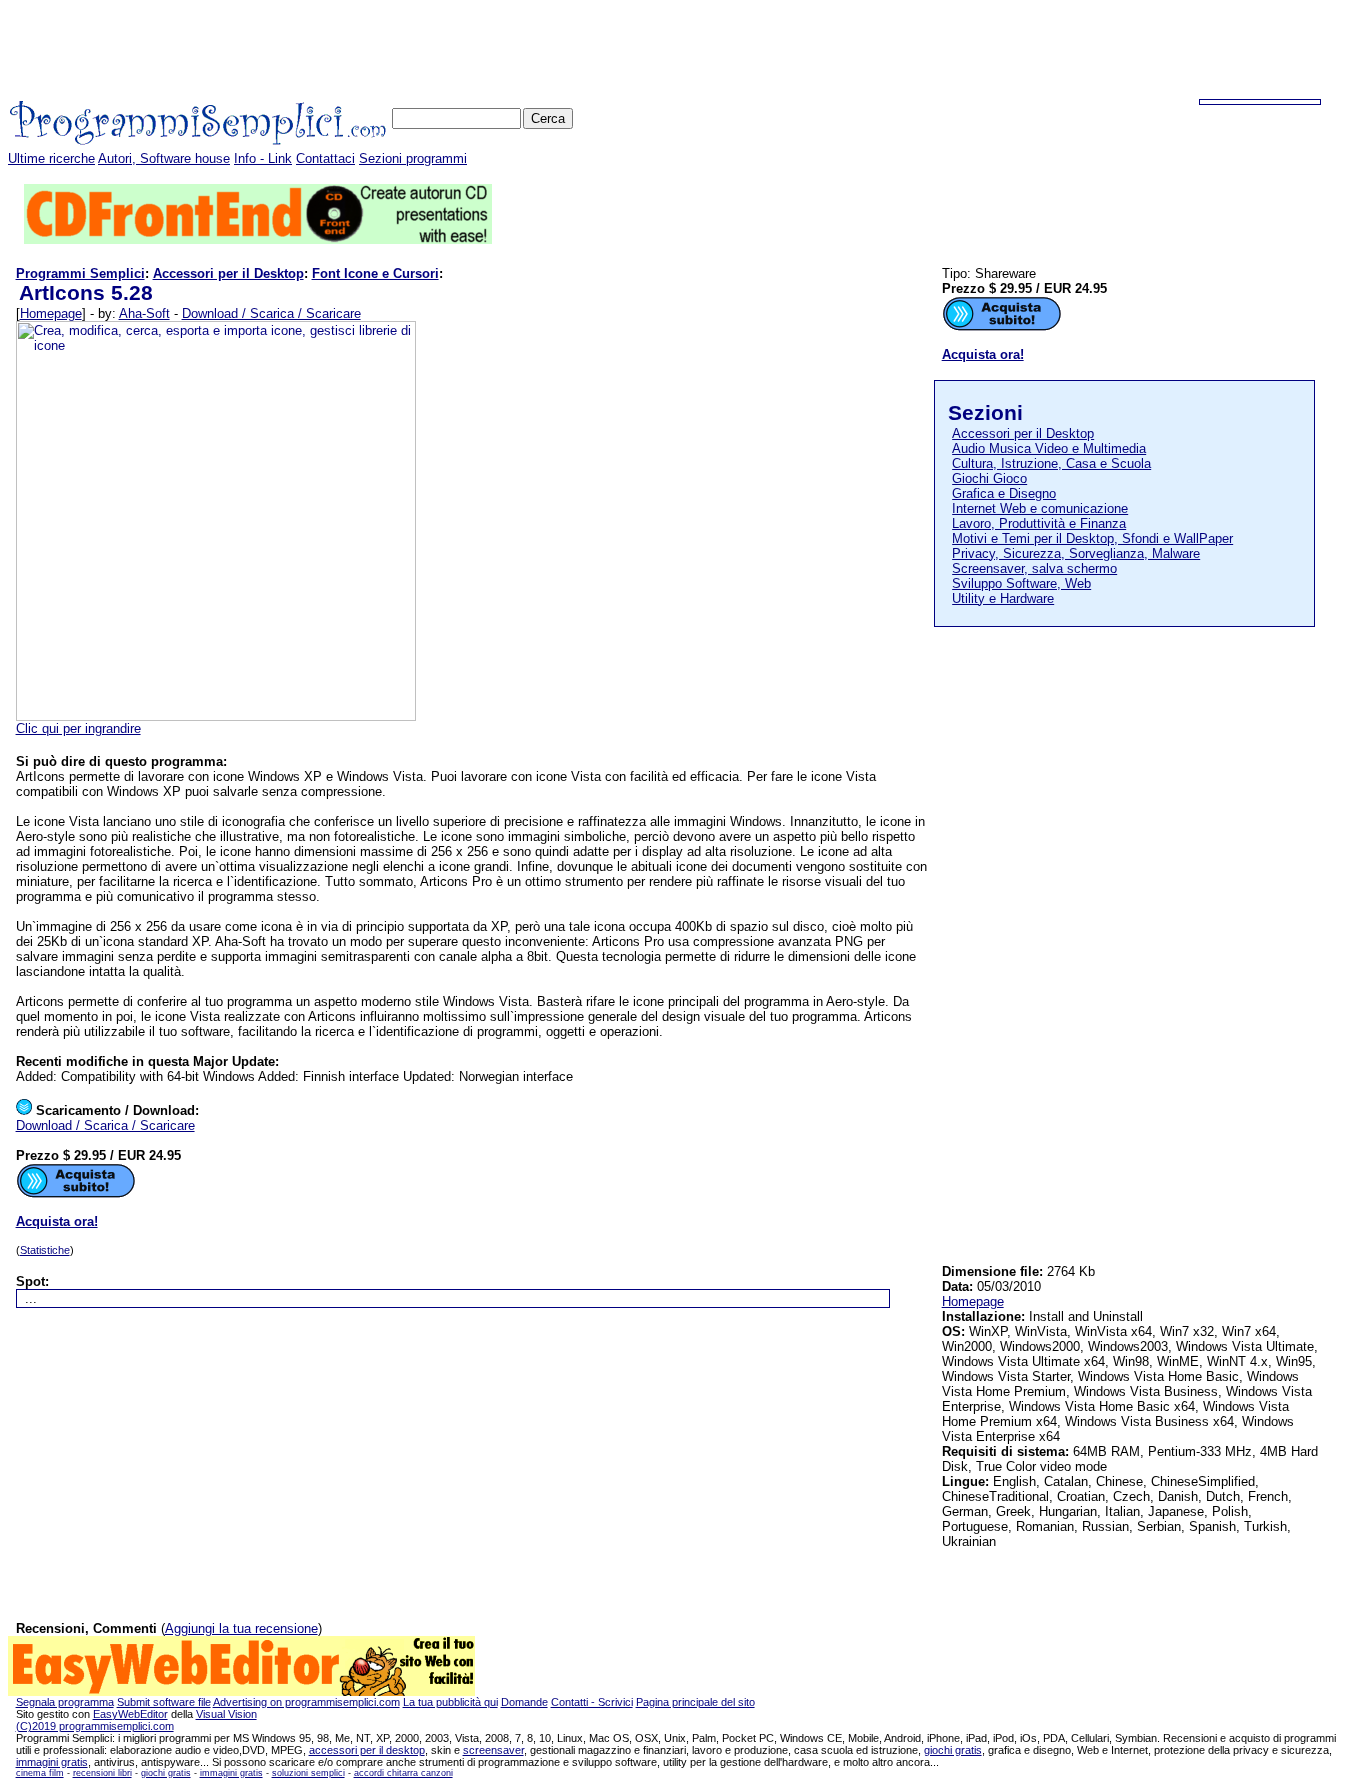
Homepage (51, 313)
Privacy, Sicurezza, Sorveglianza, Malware (1076, 553)
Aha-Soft (144, 313)
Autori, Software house (164, 158)
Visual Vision (226, 1714)
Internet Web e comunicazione (1040, 508)
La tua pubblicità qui (450, 1702)
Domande (524, 1702)
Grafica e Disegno (1004, 493)
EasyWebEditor (130, 1714)
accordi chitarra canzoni (403, 1773)
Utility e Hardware (1003, 598)
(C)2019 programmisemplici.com (95, 1726)
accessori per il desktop (367, 1750)
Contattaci (325, 158)
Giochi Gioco (989, 478)
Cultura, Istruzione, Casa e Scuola (1051, 463)
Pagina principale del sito (695, 1702)
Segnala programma (65, 1702)
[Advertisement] (994, 53)
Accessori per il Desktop (228, 273)
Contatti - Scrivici (592, 1702)
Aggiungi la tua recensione (241, 1628)
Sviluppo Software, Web (1021, 583)
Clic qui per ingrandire (78, 728)
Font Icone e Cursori (375, 273)
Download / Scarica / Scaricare (271, 313)
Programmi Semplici (80, 273)
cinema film (40, 1773)
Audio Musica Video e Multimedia (1049, 448)
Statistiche (45, 1250)
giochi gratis (953, 1750)
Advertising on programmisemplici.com (306, 1702)
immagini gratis (52, 1762)
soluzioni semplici (308, 1773)
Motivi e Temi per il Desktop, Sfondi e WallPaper (1092, 538)
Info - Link (263, 158)
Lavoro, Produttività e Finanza (1039, 523)
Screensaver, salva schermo (1034, 568)
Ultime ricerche (51, 158)
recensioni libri (102, 1773)
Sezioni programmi (413, 158)
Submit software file (164, 1702)
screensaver (493, 1750)
